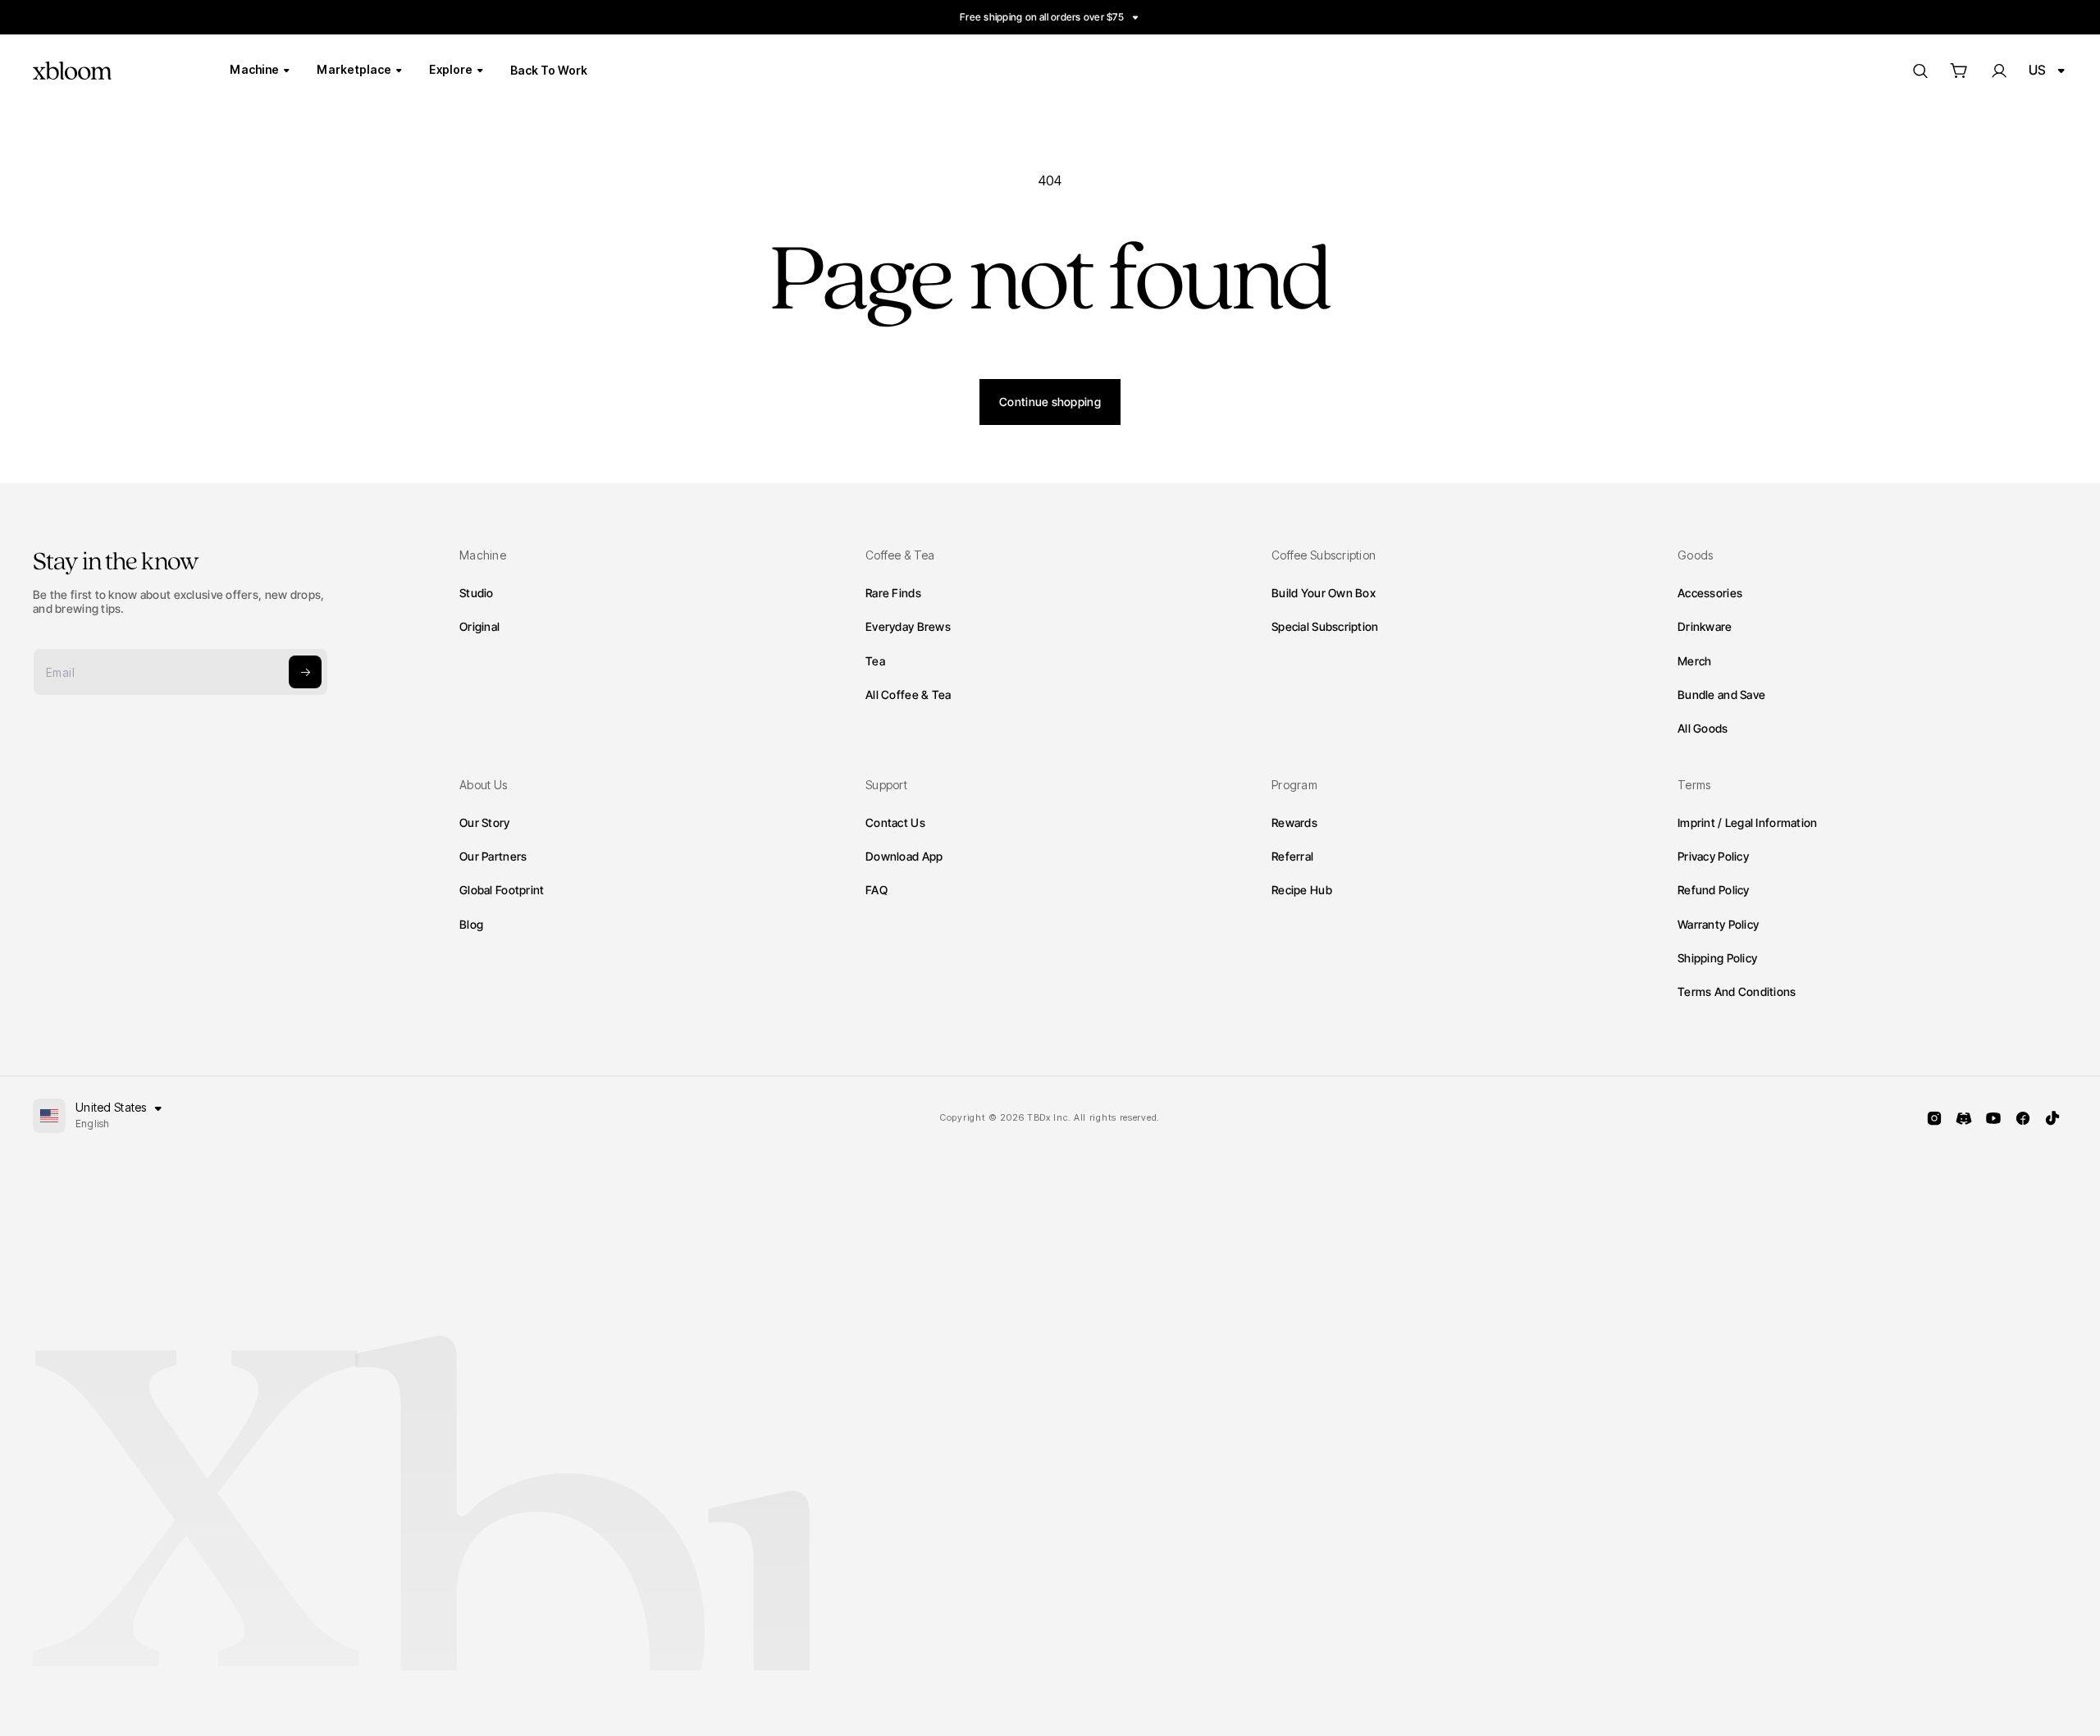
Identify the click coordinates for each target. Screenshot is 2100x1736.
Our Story (485, 822)
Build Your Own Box (1324, 592)
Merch (1694, 660)
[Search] (1920, 71)
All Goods (1703, 727)
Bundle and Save (1721, 694)
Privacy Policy (1713, 856)
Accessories (1710, 592)
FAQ (877, 890)
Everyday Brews (908, 626)
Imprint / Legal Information (1748, 822)
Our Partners (493, 856)
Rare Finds (893, 592)
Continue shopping (1050, 402)
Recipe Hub (1302, 890)
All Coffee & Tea (908, 694)
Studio (477, 592)
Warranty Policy (1718, 924)
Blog (471, 924)
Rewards (1294, 822)
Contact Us (895, 822)
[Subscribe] (305, 672)
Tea (875, 660)
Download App (904, 856)
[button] (1959, 71)
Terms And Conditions (1737, 991)
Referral (1292, 856)
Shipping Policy (1717, 958)
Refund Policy (1714, 890)
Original (479, 626)
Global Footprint (502, 890)
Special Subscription (1325, 626)
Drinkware (1705, 626)
